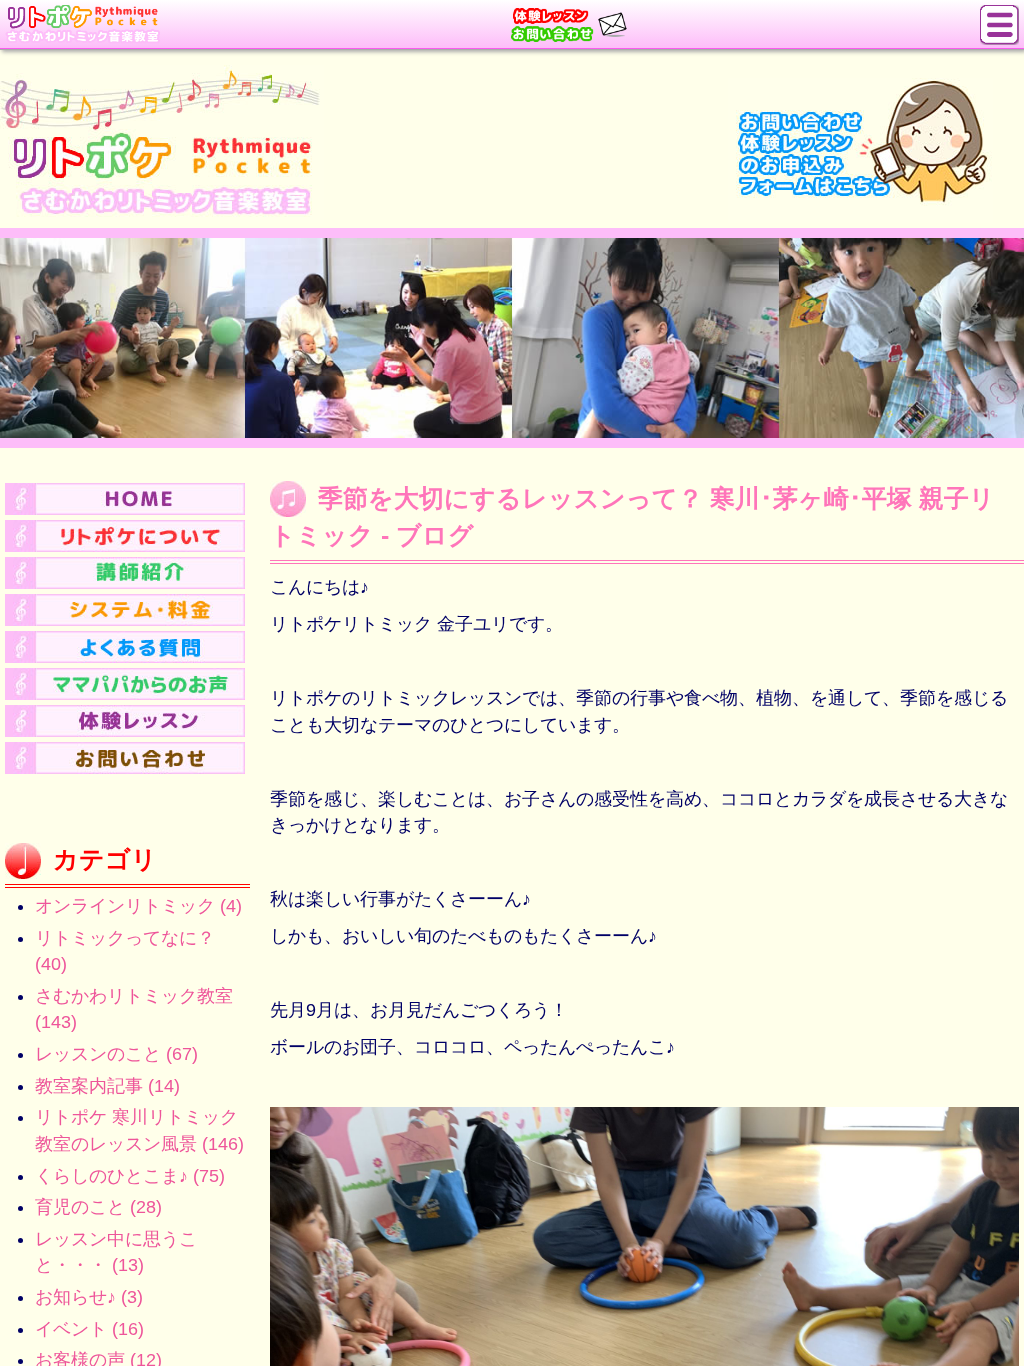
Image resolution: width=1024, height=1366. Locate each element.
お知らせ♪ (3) (89, 1297)
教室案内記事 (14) (107, 1086)
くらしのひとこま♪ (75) (130, 1176)
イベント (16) (89, 1329)
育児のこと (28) (98, 1207)
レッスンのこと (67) (116, 1054)
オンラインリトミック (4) (138, 906)
